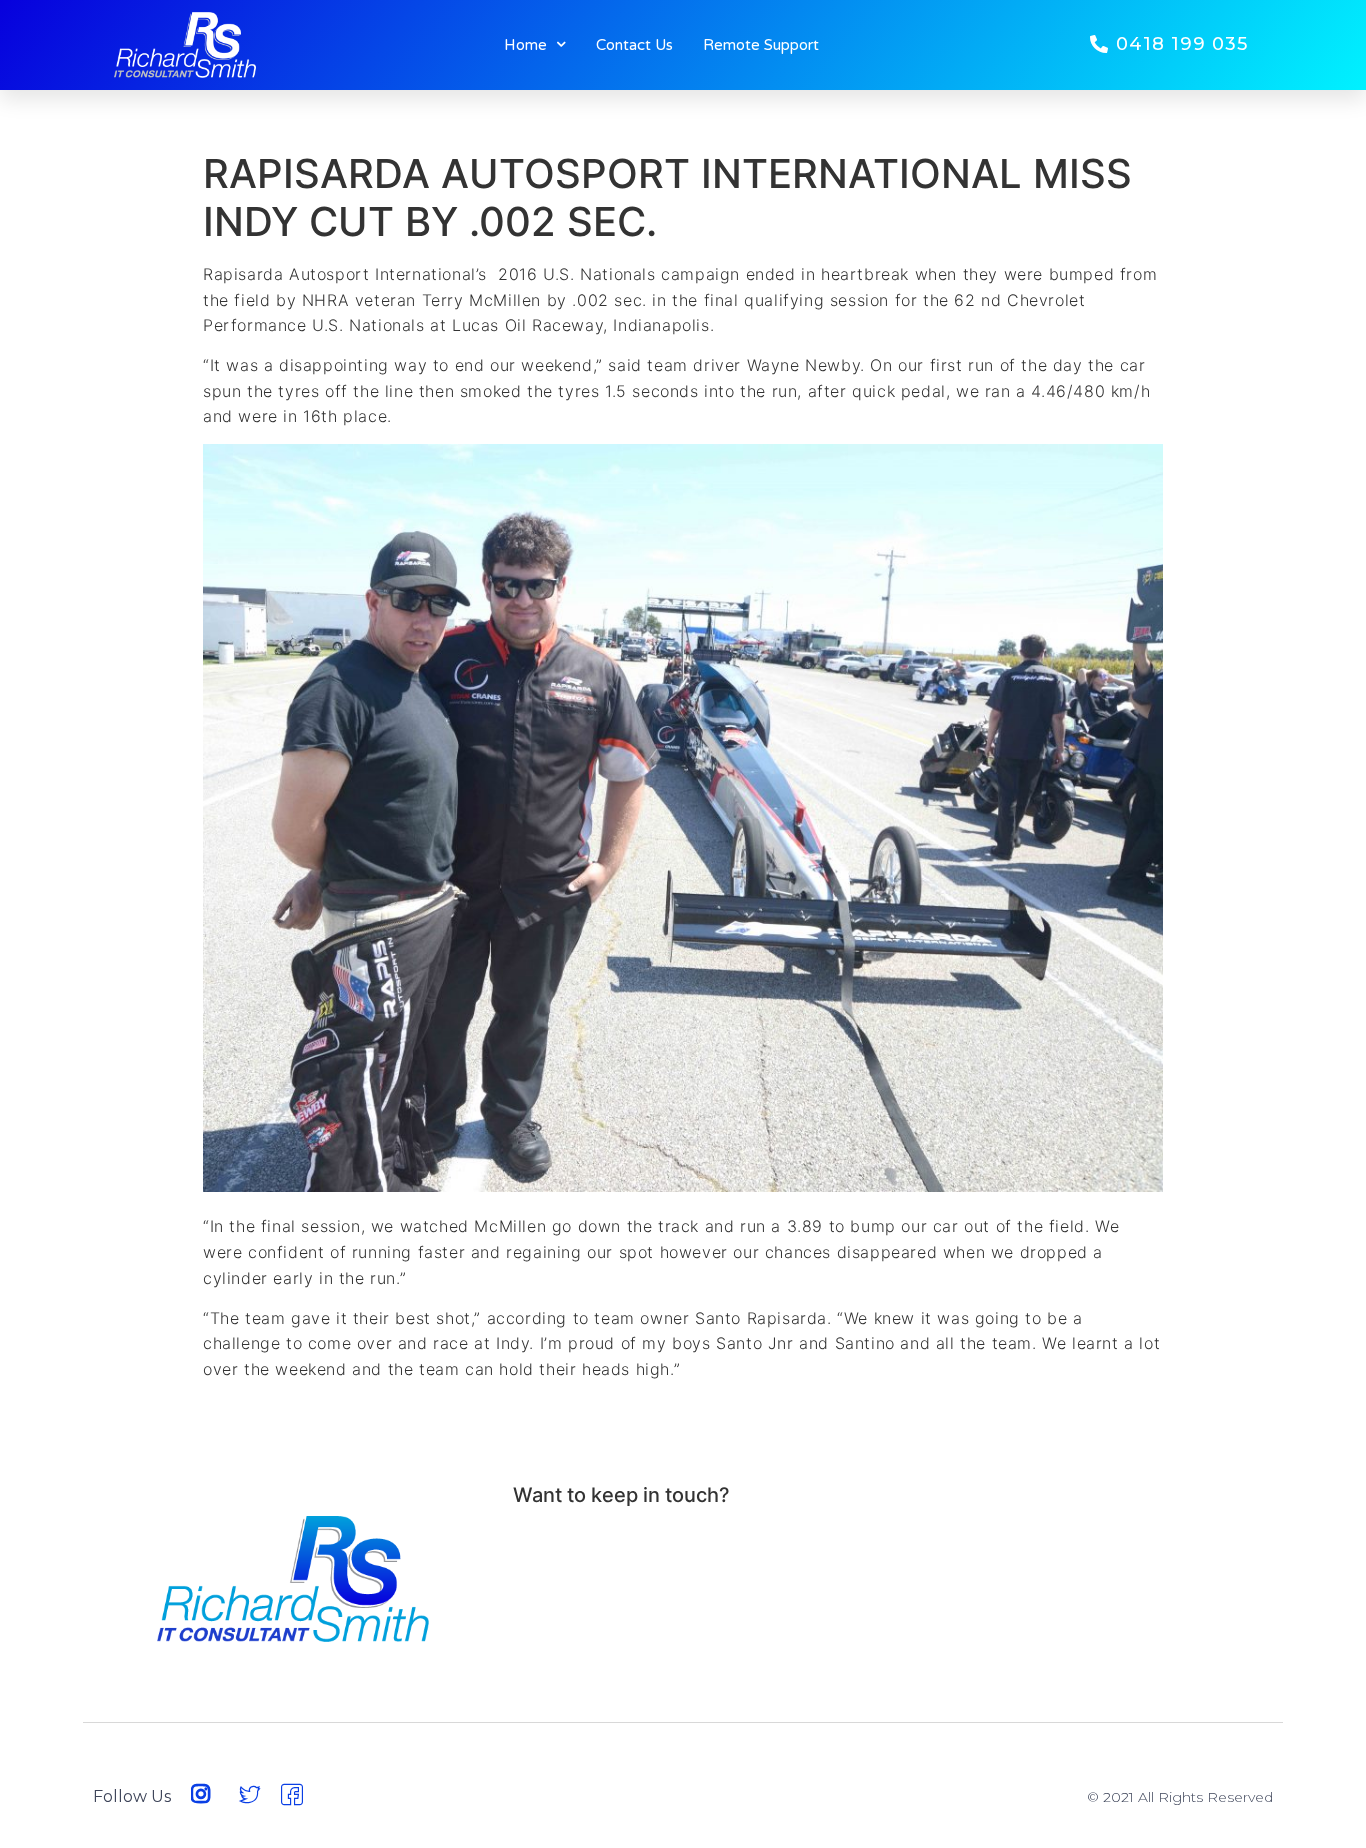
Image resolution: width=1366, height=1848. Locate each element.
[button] (1169, 44)
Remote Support (761, 45)
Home (525, 45)
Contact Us (634, 45)
